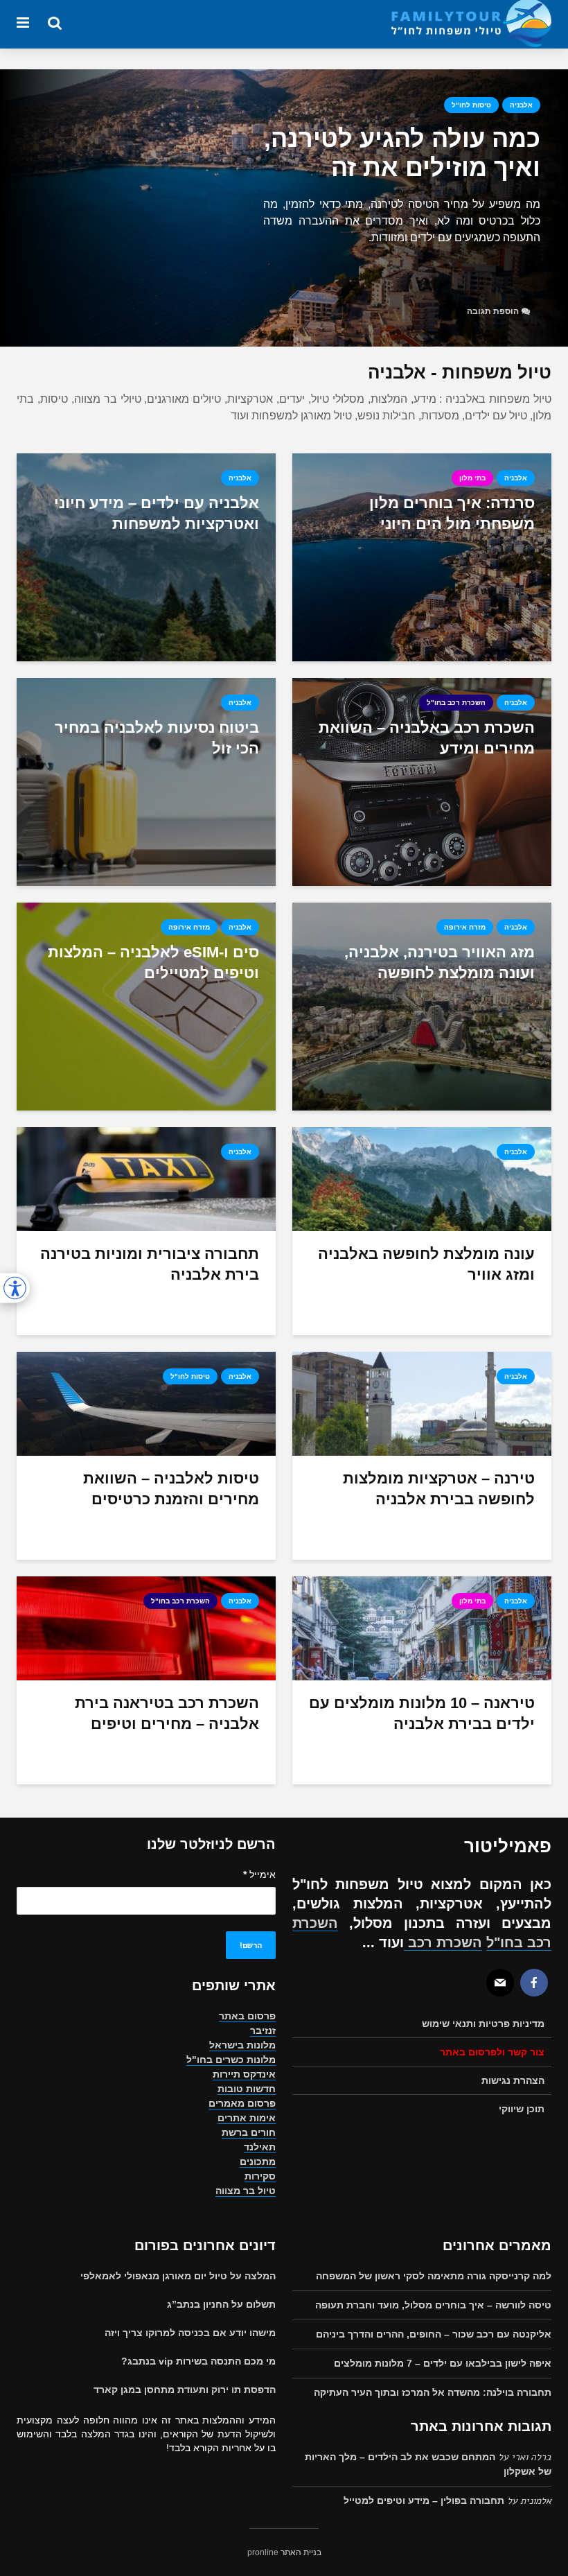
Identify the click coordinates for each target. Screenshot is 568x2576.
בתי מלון (472, 478)
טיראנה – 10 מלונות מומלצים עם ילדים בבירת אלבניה (422, 1713)
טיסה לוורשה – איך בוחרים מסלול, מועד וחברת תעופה (433, 2305)
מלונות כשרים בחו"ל (231, 2060)
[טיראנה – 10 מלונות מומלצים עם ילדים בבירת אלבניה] (422, 1627)
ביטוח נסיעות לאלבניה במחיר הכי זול (157, 738)
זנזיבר (263, 2030)
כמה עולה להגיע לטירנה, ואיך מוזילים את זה (402, 153)
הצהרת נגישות (513, 2080)
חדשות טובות (247, 2089)
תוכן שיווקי (522, 2109)
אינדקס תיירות (244, 2074)
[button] (15, 1288)
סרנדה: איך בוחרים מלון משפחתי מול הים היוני (452, 513)
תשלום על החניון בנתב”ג (221, 2304)
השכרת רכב (443, 1942)
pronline (263, 2552)
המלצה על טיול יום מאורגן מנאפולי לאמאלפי (178, 2276)
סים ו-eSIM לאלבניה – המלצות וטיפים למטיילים (153, 963)
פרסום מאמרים (242, 2103)
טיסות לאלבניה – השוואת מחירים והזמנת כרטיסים (171, 1489)
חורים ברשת (249, 2132)
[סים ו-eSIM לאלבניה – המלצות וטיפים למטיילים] (146, 1006)
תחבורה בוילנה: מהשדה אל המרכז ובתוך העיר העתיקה (433, 2392)
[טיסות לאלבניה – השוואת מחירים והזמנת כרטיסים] (146, 1403)
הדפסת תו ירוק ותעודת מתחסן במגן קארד (185, 2390)
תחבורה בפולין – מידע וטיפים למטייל (424, 2500)
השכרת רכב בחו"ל (456, 703)
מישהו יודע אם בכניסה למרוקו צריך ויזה (190, 2333)
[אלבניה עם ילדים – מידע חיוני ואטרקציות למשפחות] (146, 556)
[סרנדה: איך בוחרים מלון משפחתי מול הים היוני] (422, 556)
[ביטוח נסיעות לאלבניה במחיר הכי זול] (146, 781)
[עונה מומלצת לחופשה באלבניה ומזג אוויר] (422, 1178)
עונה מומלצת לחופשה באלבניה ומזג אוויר (426, 1264)
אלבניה (521, 105)
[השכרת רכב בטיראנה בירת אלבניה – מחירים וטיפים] (146, 1627)
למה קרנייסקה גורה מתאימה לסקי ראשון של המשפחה (434, 2276)
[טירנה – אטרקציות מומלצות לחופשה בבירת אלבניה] (422, 1403)
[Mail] (500, 1983)
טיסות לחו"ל (471, 105)
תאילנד (260, 2147)
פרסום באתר (247, 2016)
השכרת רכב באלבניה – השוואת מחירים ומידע (427, 738)
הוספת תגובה (493, 311)
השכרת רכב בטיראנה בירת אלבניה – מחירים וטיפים (167, 1713)
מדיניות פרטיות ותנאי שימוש (483, 2024)
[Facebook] (534, 1983)
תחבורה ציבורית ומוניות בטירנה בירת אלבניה (150, 1264)
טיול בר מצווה (246, 2191)
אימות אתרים (247, 2118)
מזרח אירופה (465, 927)
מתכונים (258, 2161)
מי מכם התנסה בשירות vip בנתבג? (198, 2361)
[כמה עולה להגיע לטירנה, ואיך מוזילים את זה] (284, 208)
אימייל (259, 1874)
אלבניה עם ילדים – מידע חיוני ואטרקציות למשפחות (157, 513)
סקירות (260, 2176)
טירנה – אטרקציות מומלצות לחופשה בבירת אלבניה (439, 1489)
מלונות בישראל (242, 2045)
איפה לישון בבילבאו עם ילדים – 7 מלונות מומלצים (443, 2363)
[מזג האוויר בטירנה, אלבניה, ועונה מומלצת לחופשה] (422, 1006)
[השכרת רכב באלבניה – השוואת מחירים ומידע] (422, 781)
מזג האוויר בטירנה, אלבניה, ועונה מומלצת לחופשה (440, 963)
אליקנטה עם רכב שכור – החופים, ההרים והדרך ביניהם (434, 2334)
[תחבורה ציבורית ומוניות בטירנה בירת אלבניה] (146, 1178)
